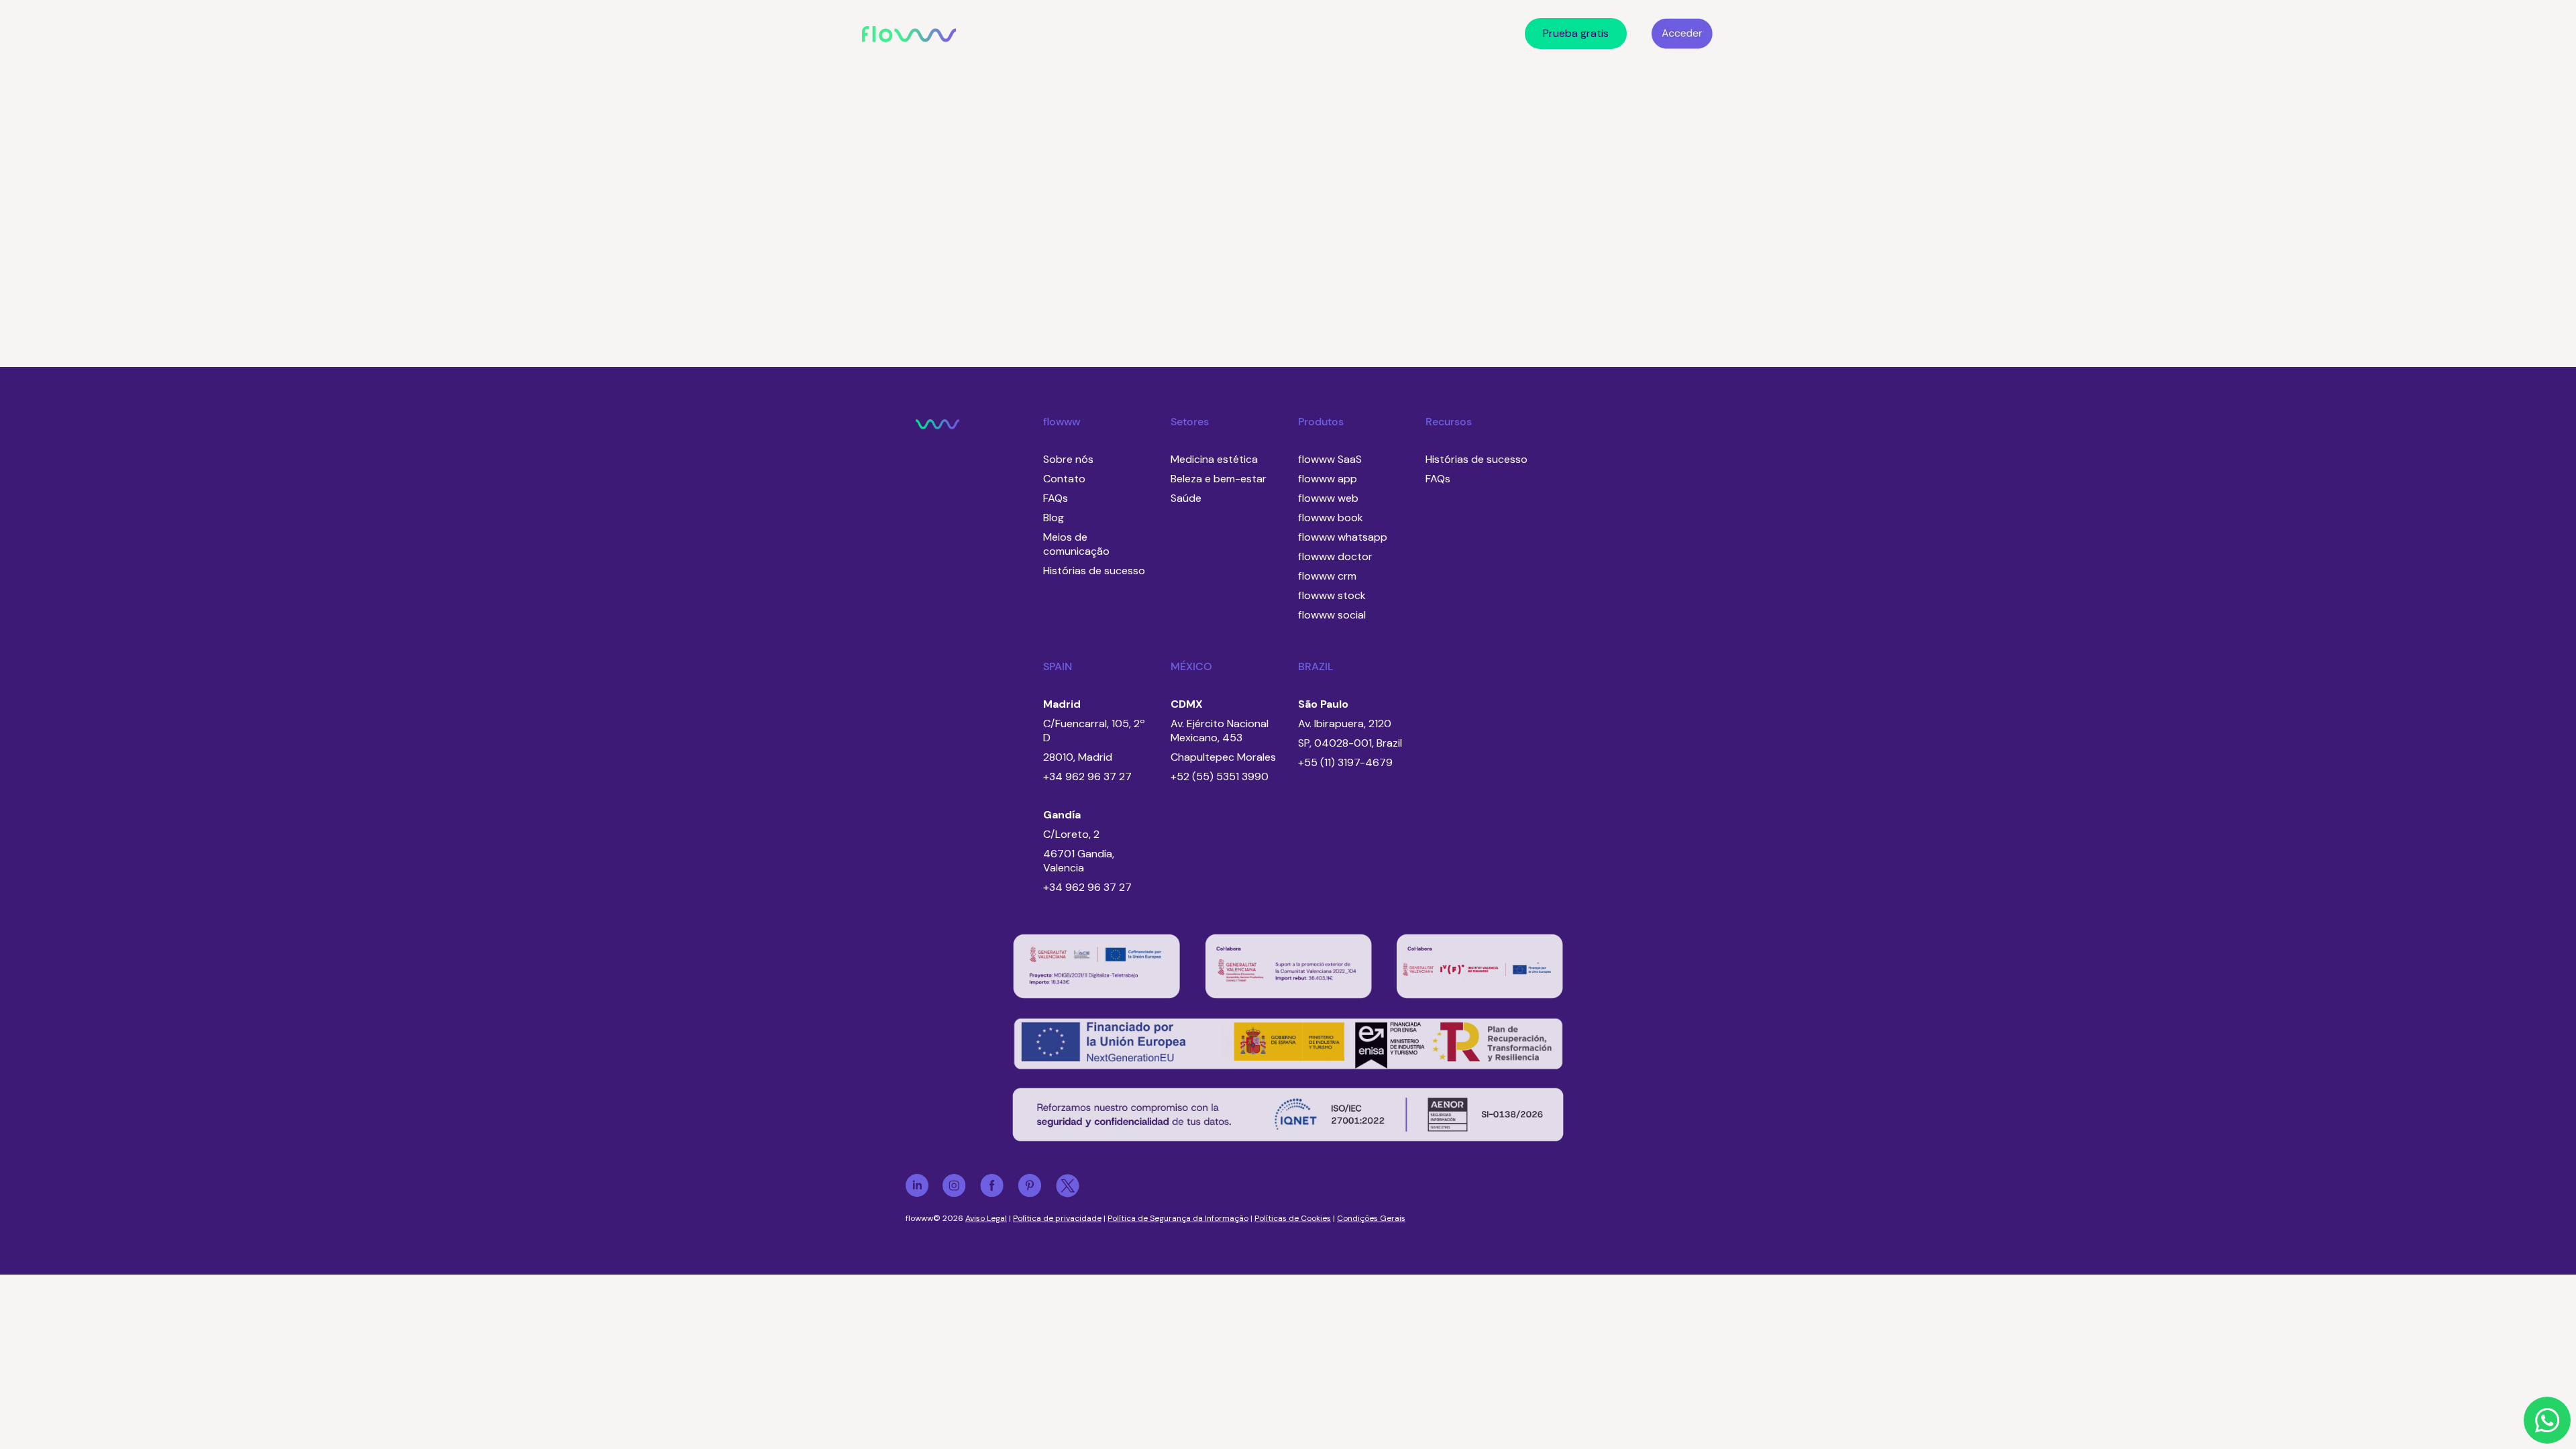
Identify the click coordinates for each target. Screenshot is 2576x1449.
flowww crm (1327, 576)
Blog (1054, 518)
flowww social (1332, 615)
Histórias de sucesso (1094, 571)
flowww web (1328, 498)
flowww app (1328, 479)
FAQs (1056, 498)
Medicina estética (1214, 459)
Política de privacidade (1057, 1218)
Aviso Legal (986, 1218)
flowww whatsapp (1343, 537)
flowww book (1331, 518)
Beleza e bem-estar (1219, 479)
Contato (1064, 479)
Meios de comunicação (1076, 544)
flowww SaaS (1330, 459)
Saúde (1186, 498)
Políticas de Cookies (1293, 1218)
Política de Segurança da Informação (1178, 1218)
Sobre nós (1068, 459)
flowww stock (1332, 595)
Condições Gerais (1371, 1218)
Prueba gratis (1576, 33)
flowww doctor (1335, 556)
